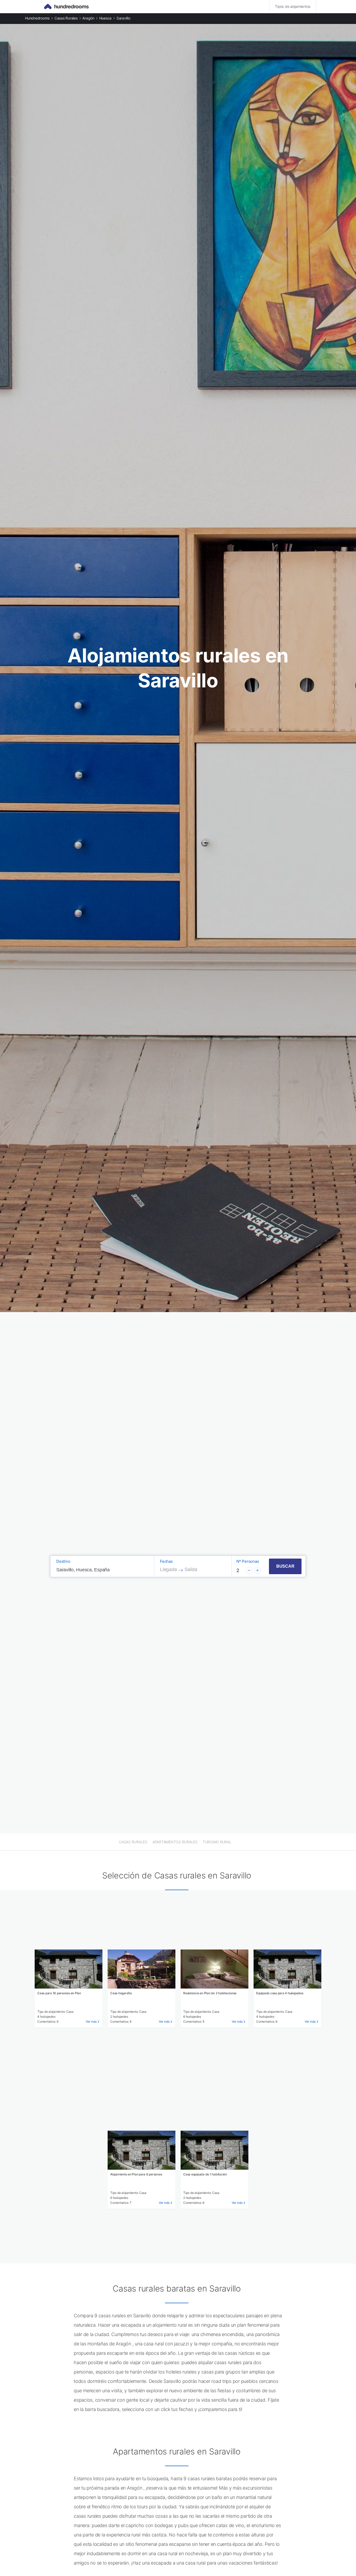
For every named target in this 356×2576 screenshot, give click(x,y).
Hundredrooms (37, 18)
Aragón (88, 18)
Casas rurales (66, 18)
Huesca (106, 18)
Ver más (91, 2021)
